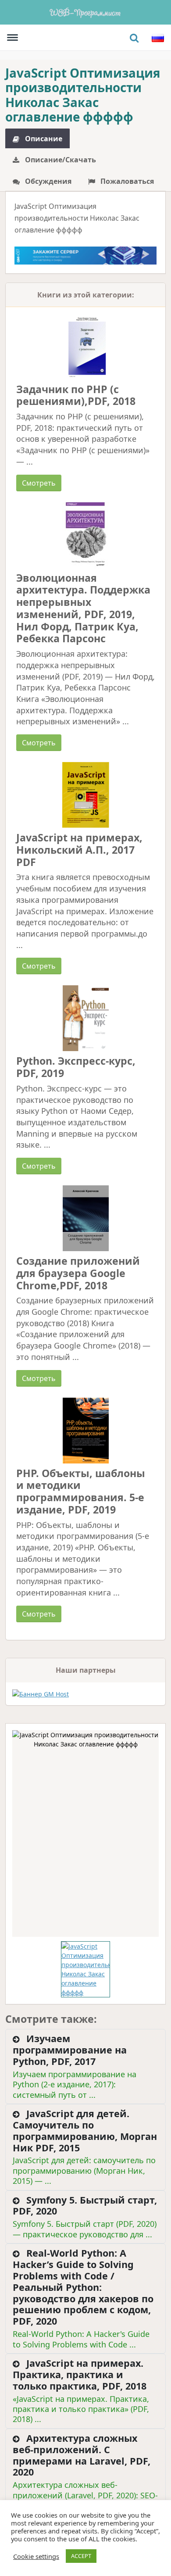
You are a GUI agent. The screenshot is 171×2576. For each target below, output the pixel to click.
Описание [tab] (43, 139)
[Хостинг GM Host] (85, 255)
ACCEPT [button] (81, 2556)
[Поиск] (134, 38)
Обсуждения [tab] (47, 181)
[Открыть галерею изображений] (85, 1834)
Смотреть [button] (39, 483)
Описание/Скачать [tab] (60, 160)
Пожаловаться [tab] (126, 181)
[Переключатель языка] (158, 38)
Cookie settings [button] (36, 2556)
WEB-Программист (85, 12)
